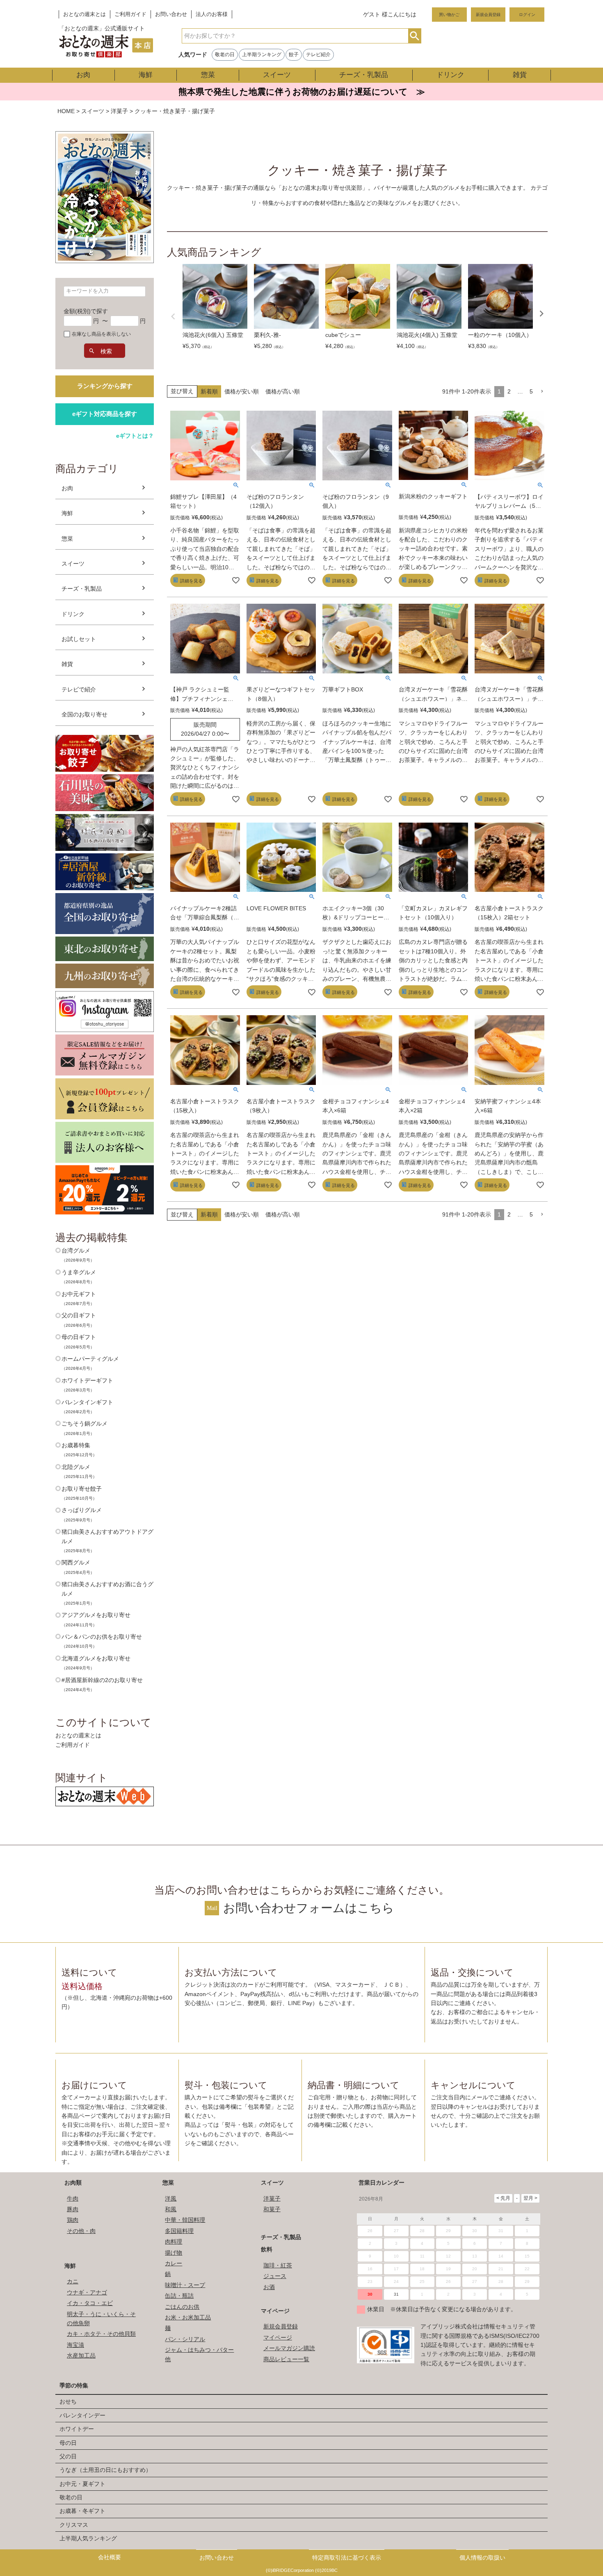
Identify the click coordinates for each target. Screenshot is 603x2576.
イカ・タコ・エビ (90, 2303)
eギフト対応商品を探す (105, 414)
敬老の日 (225, 55)
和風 (171, 2209)
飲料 (267, 2249)
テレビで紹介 (79, 689)
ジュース (275, 2276)
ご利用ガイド (130, 14)
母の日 (68, 2443)
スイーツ (277, 75)
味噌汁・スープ (185, 2285)
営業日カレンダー (381, 2183)
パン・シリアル (185, 2339)
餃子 (294, 55)
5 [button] (531, 391)
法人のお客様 (212, 14)
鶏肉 (73, 2220)
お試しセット (79, 639)
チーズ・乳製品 (364, 75)
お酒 (269, 2287)
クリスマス (74, 2525)
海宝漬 (75, 2345)
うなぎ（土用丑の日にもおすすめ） (105, 2470)
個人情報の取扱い (482, 2558)
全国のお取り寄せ (85, 714)
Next (541, 314)
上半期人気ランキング (88, 2538)
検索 (415, 36)
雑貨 (520, 75)
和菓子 (272, 2209)
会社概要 (110, 2557)
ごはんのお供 (182, 2307)
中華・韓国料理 (185, 2220)
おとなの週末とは (85, 14)
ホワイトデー (77, 2429)
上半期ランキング (262, 55)
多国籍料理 (179, 2231)
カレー (174, 2263)
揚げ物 (174, 2253)
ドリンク (450, 75)
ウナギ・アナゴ (87, 2292)
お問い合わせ (171, 14)
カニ (73, 2281)
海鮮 (146, 75)
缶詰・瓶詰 (179, 2296)
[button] (542, 392)
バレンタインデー (82, 2415)
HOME (66, 111)
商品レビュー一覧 (286, 2359)
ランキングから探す (105, 386)
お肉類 (73, 2183)
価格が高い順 (283, 391)
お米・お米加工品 (188, 2317)
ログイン (527, 15)
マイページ (275, 2311)
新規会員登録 (488, 15)
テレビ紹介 (318, 55)
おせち (68, 2401)
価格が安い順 (242, 391)
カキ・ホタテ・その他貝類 (101, 2334)
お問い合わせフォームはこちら (309, 1908)
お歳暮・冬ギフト (82, 2511)
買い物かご (449, 15)
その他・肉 (81, 2231)
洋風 (171, 2199)
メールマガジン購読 (289, 2348)
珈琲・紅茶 (278, 2265)
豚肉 (73, 2209)
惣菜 (208, 75)
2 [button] (509, 391)
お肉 (83, 75)
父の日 (68, 2456)
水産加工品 (81, 2355)
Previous (173, 316)
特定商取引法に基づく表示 (347, 2558)
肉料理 (174, 2242)
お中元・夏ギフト (82, 2484)
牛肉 (73, 2199)
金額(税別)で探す (86, 311)
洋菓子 (119, 111)
